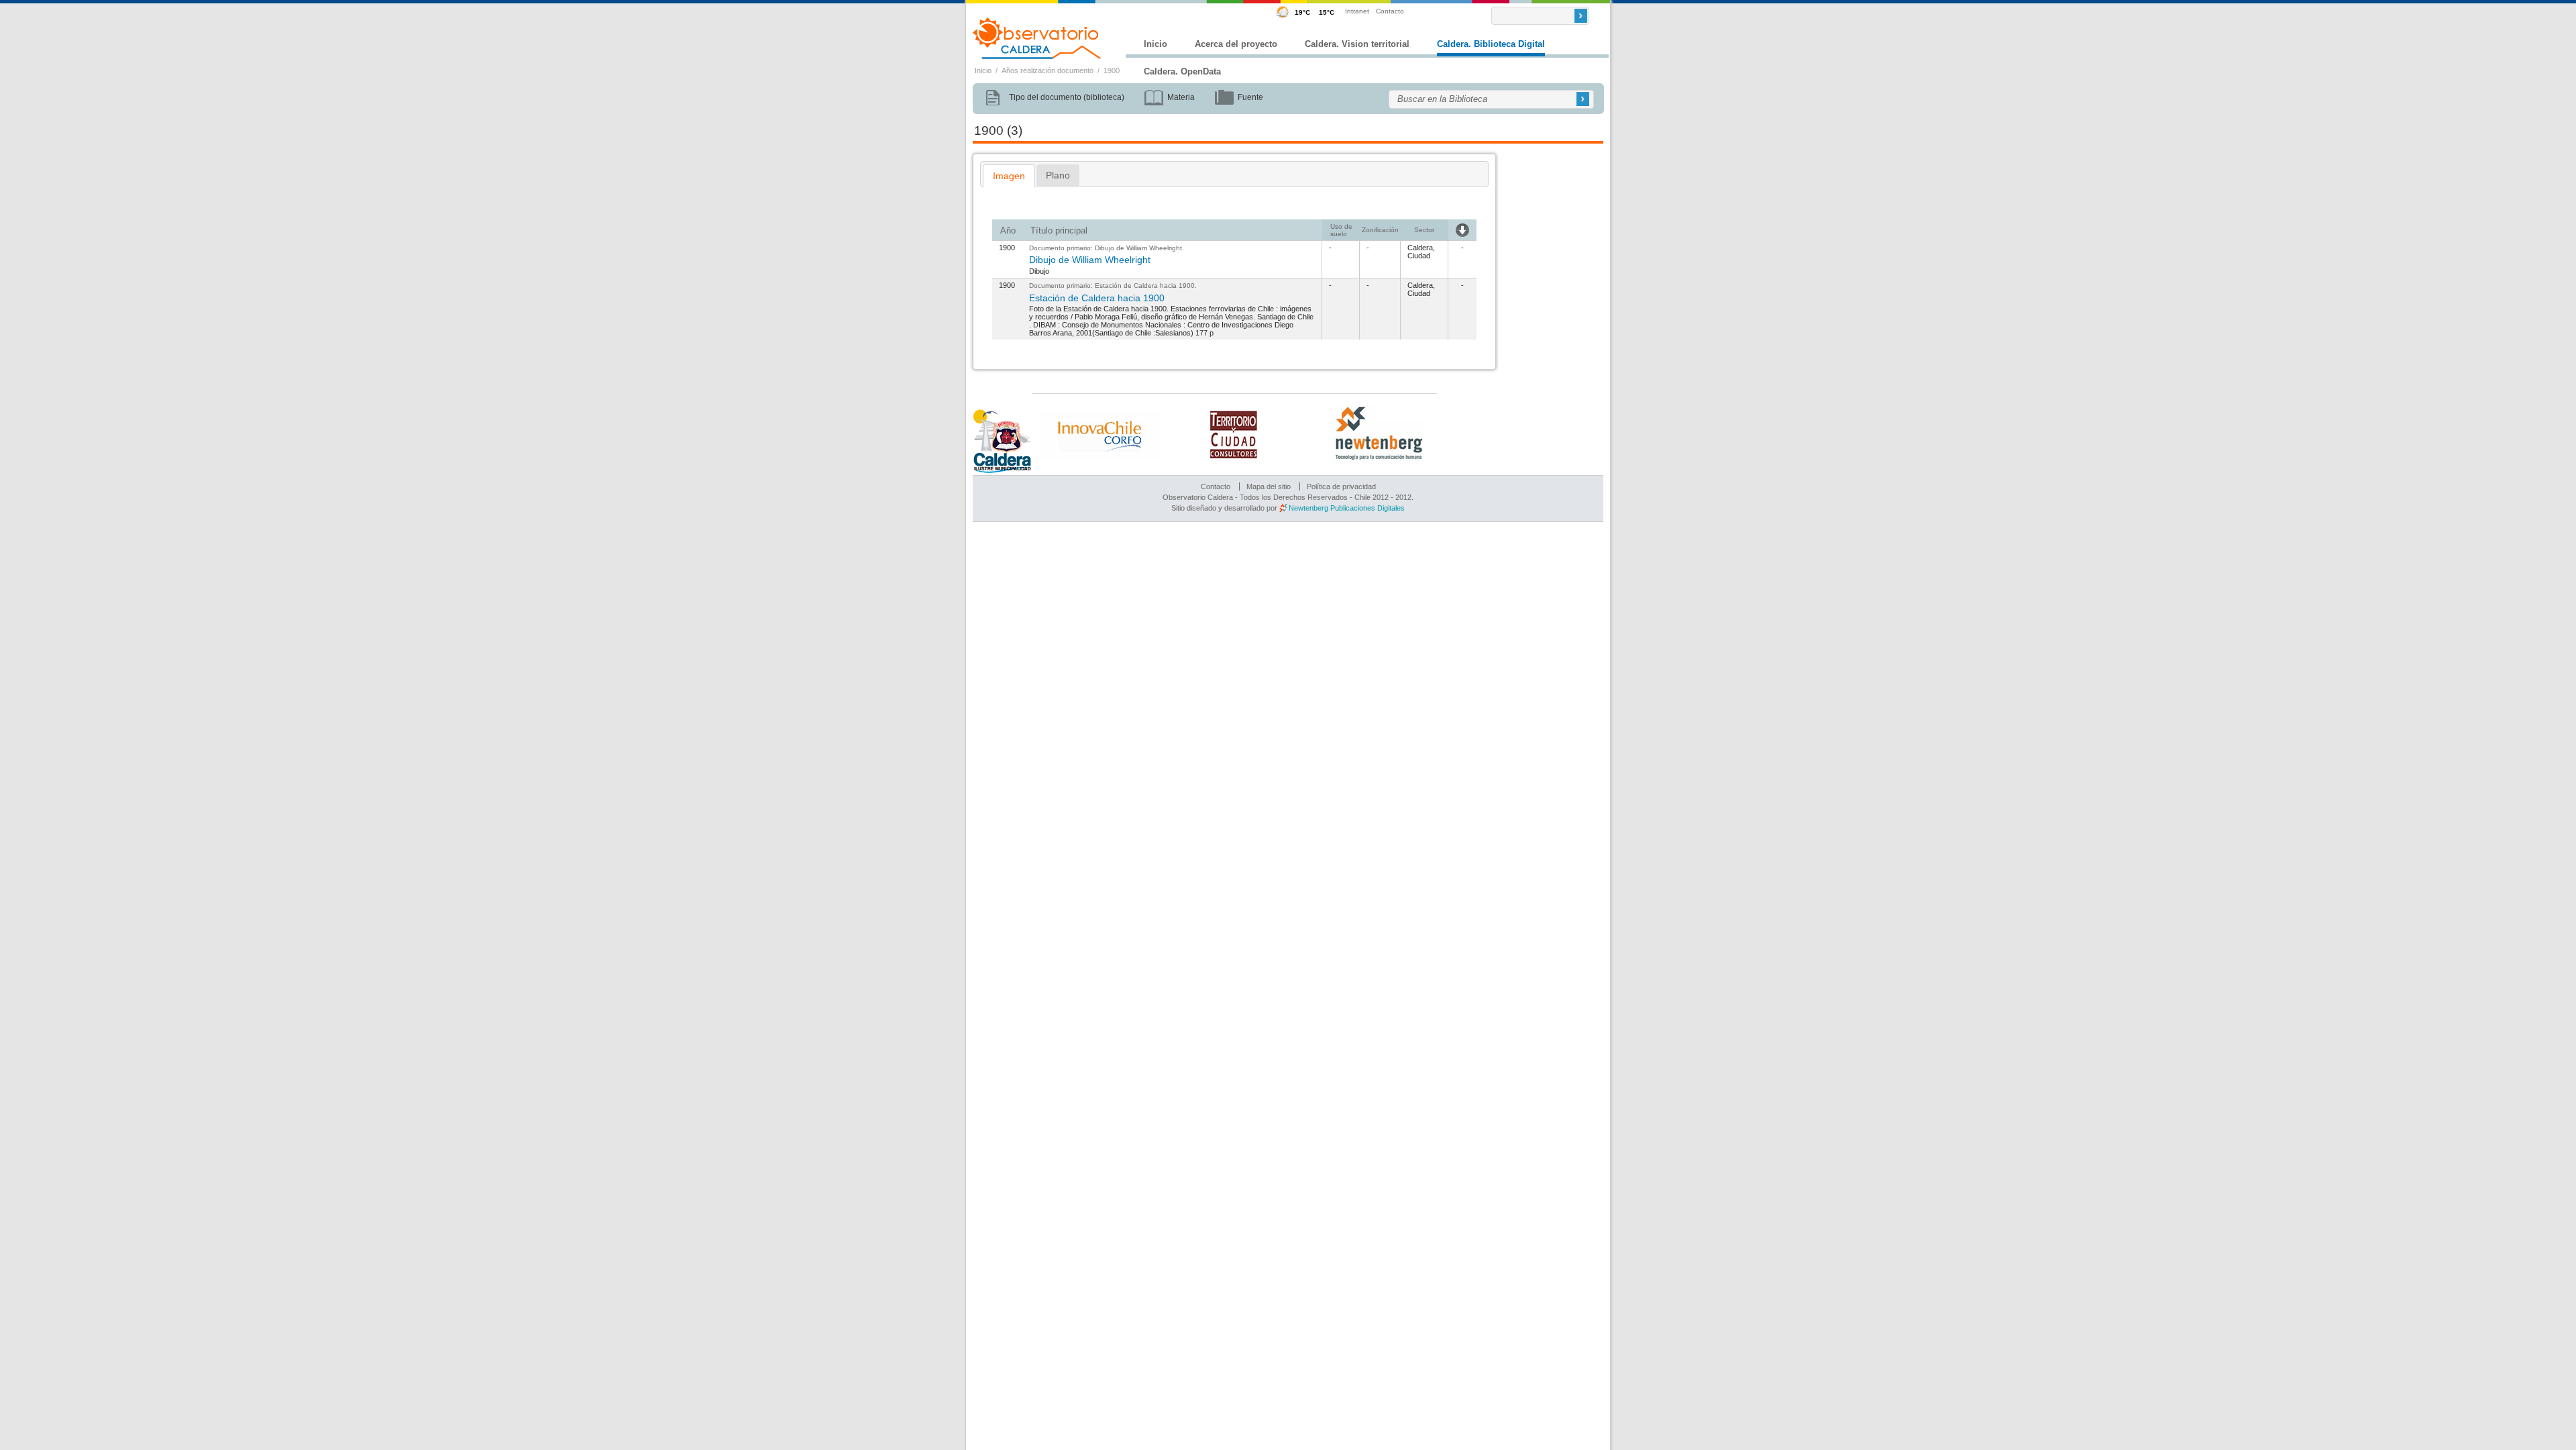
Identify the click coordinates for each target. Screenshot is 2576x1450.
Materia (1181, 97)
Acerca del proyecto (1236, 44)
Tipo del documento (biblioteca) (1067, 97)
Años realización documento (1048, 70)
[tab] (1009, 176)
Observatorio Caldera (1037, 38)
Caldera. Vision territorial (1357, 44)
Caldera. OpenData (1182, 71)
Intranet (1357, 11)
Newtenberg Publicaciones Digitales (1347, 508)
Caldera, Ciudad (1421, 252)
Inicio (1156, 44)
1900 (1112, 70)
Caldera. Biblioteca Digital (1491, 44)
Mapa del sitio (1269, 486)
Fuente (1250, 97)
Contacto (1390, 11)
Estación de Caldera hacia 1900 (1145, 286)
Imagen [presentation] (1009, 176)
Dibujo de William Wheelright (1138, 248)
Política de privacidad (1341, 486)
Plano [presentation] (1058, 175)
